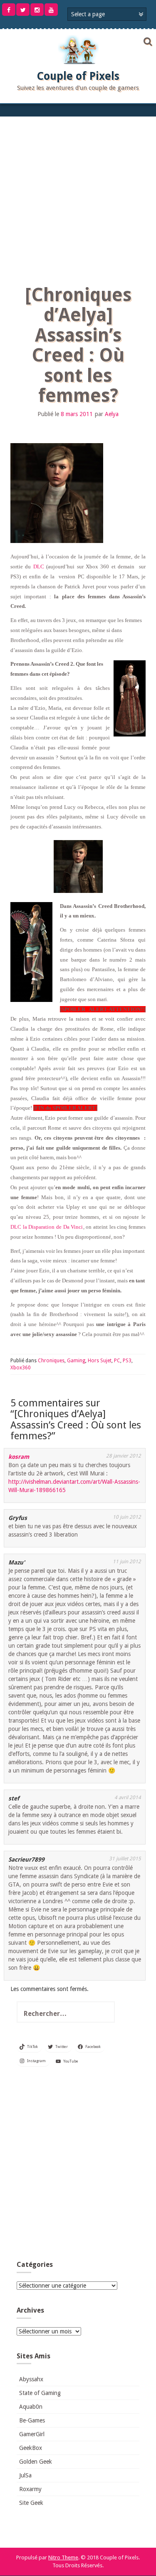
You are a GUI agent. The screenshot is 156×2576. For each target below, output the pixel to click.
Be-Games (32, 2420)
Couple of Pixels (78, 76)
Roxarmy (30, 2489)
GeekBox (31, 2448)
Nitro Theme (63, 2557)
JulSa (25, 2475)
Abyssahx (31, 2379)
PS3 (127, 1361)
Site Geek (31, 2503)
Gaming (76, 1361)
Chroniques (51, 1361)
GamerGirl (32, 2434)
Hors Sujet (100, 1361)
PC (117, 1361)
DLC (39, 567)
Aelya (112, 414)
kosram (19, 1457)
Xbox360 (21, 1368)
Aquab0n (31, 2407)
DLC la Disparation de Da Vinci (47, 1227)
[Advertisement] (78, 199)
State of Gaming (40, 2393)
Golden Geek (36, 2462)
